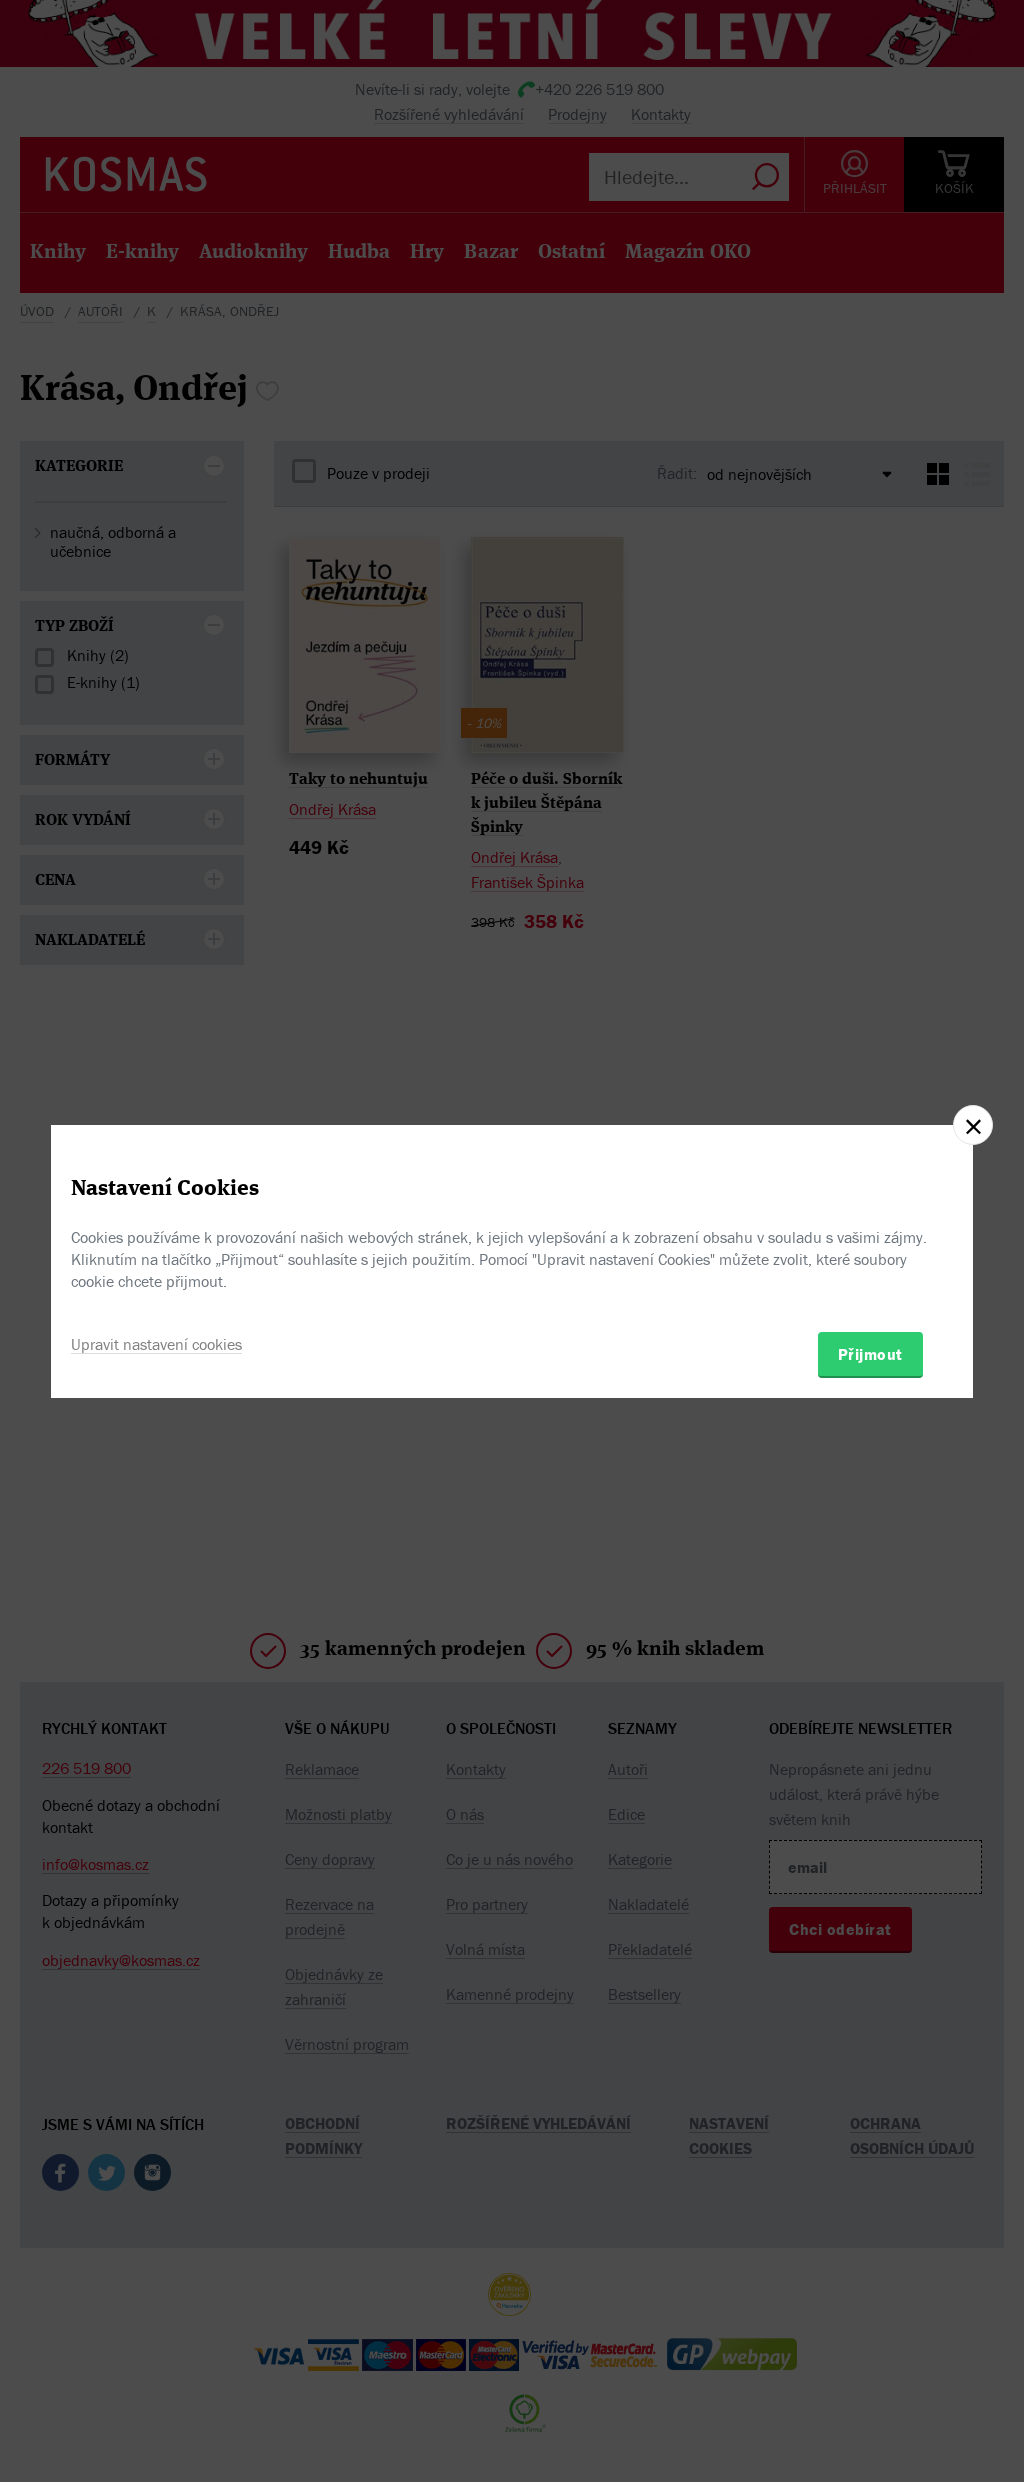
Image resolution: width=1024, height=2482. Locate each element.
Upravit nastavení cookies (156, 1344)
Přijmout (870, 1354)
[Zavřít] (973, 1125)
